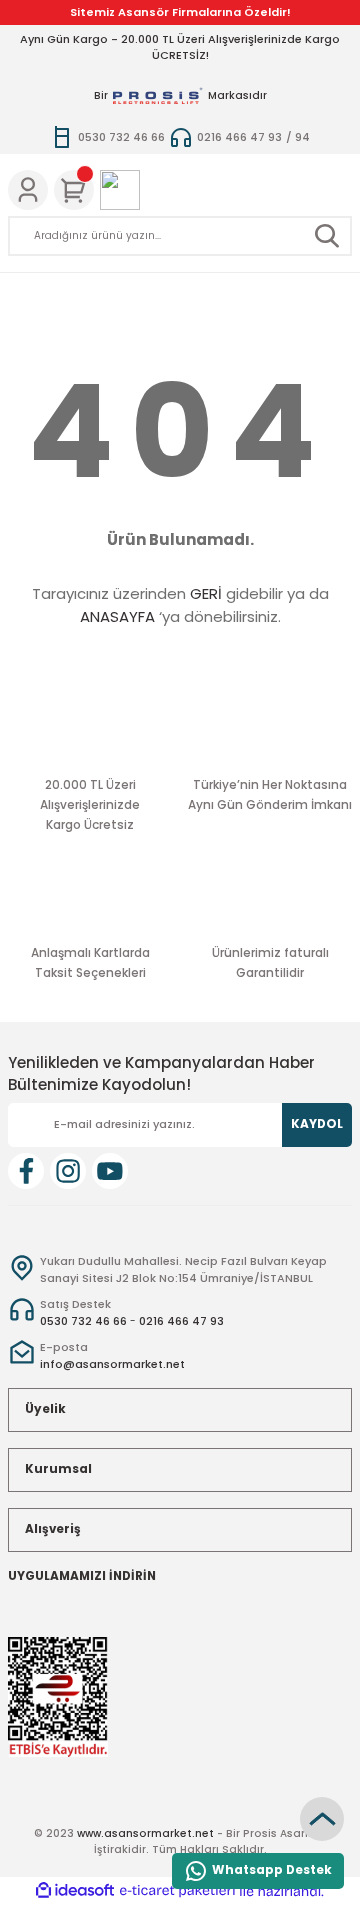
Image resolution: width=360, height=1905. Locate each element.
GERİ (206, 593)
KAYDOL (317, 1124)
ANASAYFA (117, 616)
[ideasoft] (75, 1891)
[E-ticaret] (177, 1890)
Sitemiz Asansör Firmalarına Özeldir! (180, 12)
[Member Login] (28, 190)
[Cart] (74, 190)
